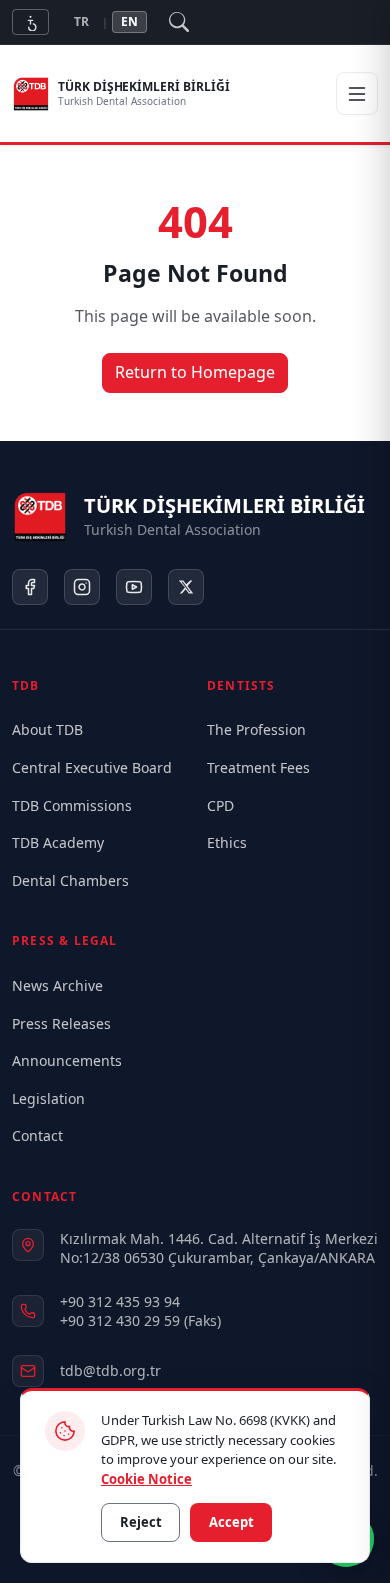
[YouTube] (134, 587)
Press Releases (61, 1023)
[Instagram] (82, 587)
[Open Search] (179, 22)
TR (81, 21)
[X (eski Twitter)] (186, 587)
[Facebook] (30, 587)
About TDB (47, 729)
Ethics (227, 842)
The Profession (256, 729)
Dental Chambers (70, 880)
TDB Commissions (72, 805)
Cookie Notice (146, 1478)
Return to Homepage (195, 372)
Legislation (48, 1098)
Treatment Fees (258, 767)
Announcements (67, 1060)
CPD (220, 805)
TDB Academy (58, 842)
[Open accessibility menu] (30, 21)
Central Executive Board (92, 767)
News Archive (57, 985)
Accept (231, 1522)
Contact (37, 1135)
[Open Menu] (357, 94)
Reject (141, 1522)
